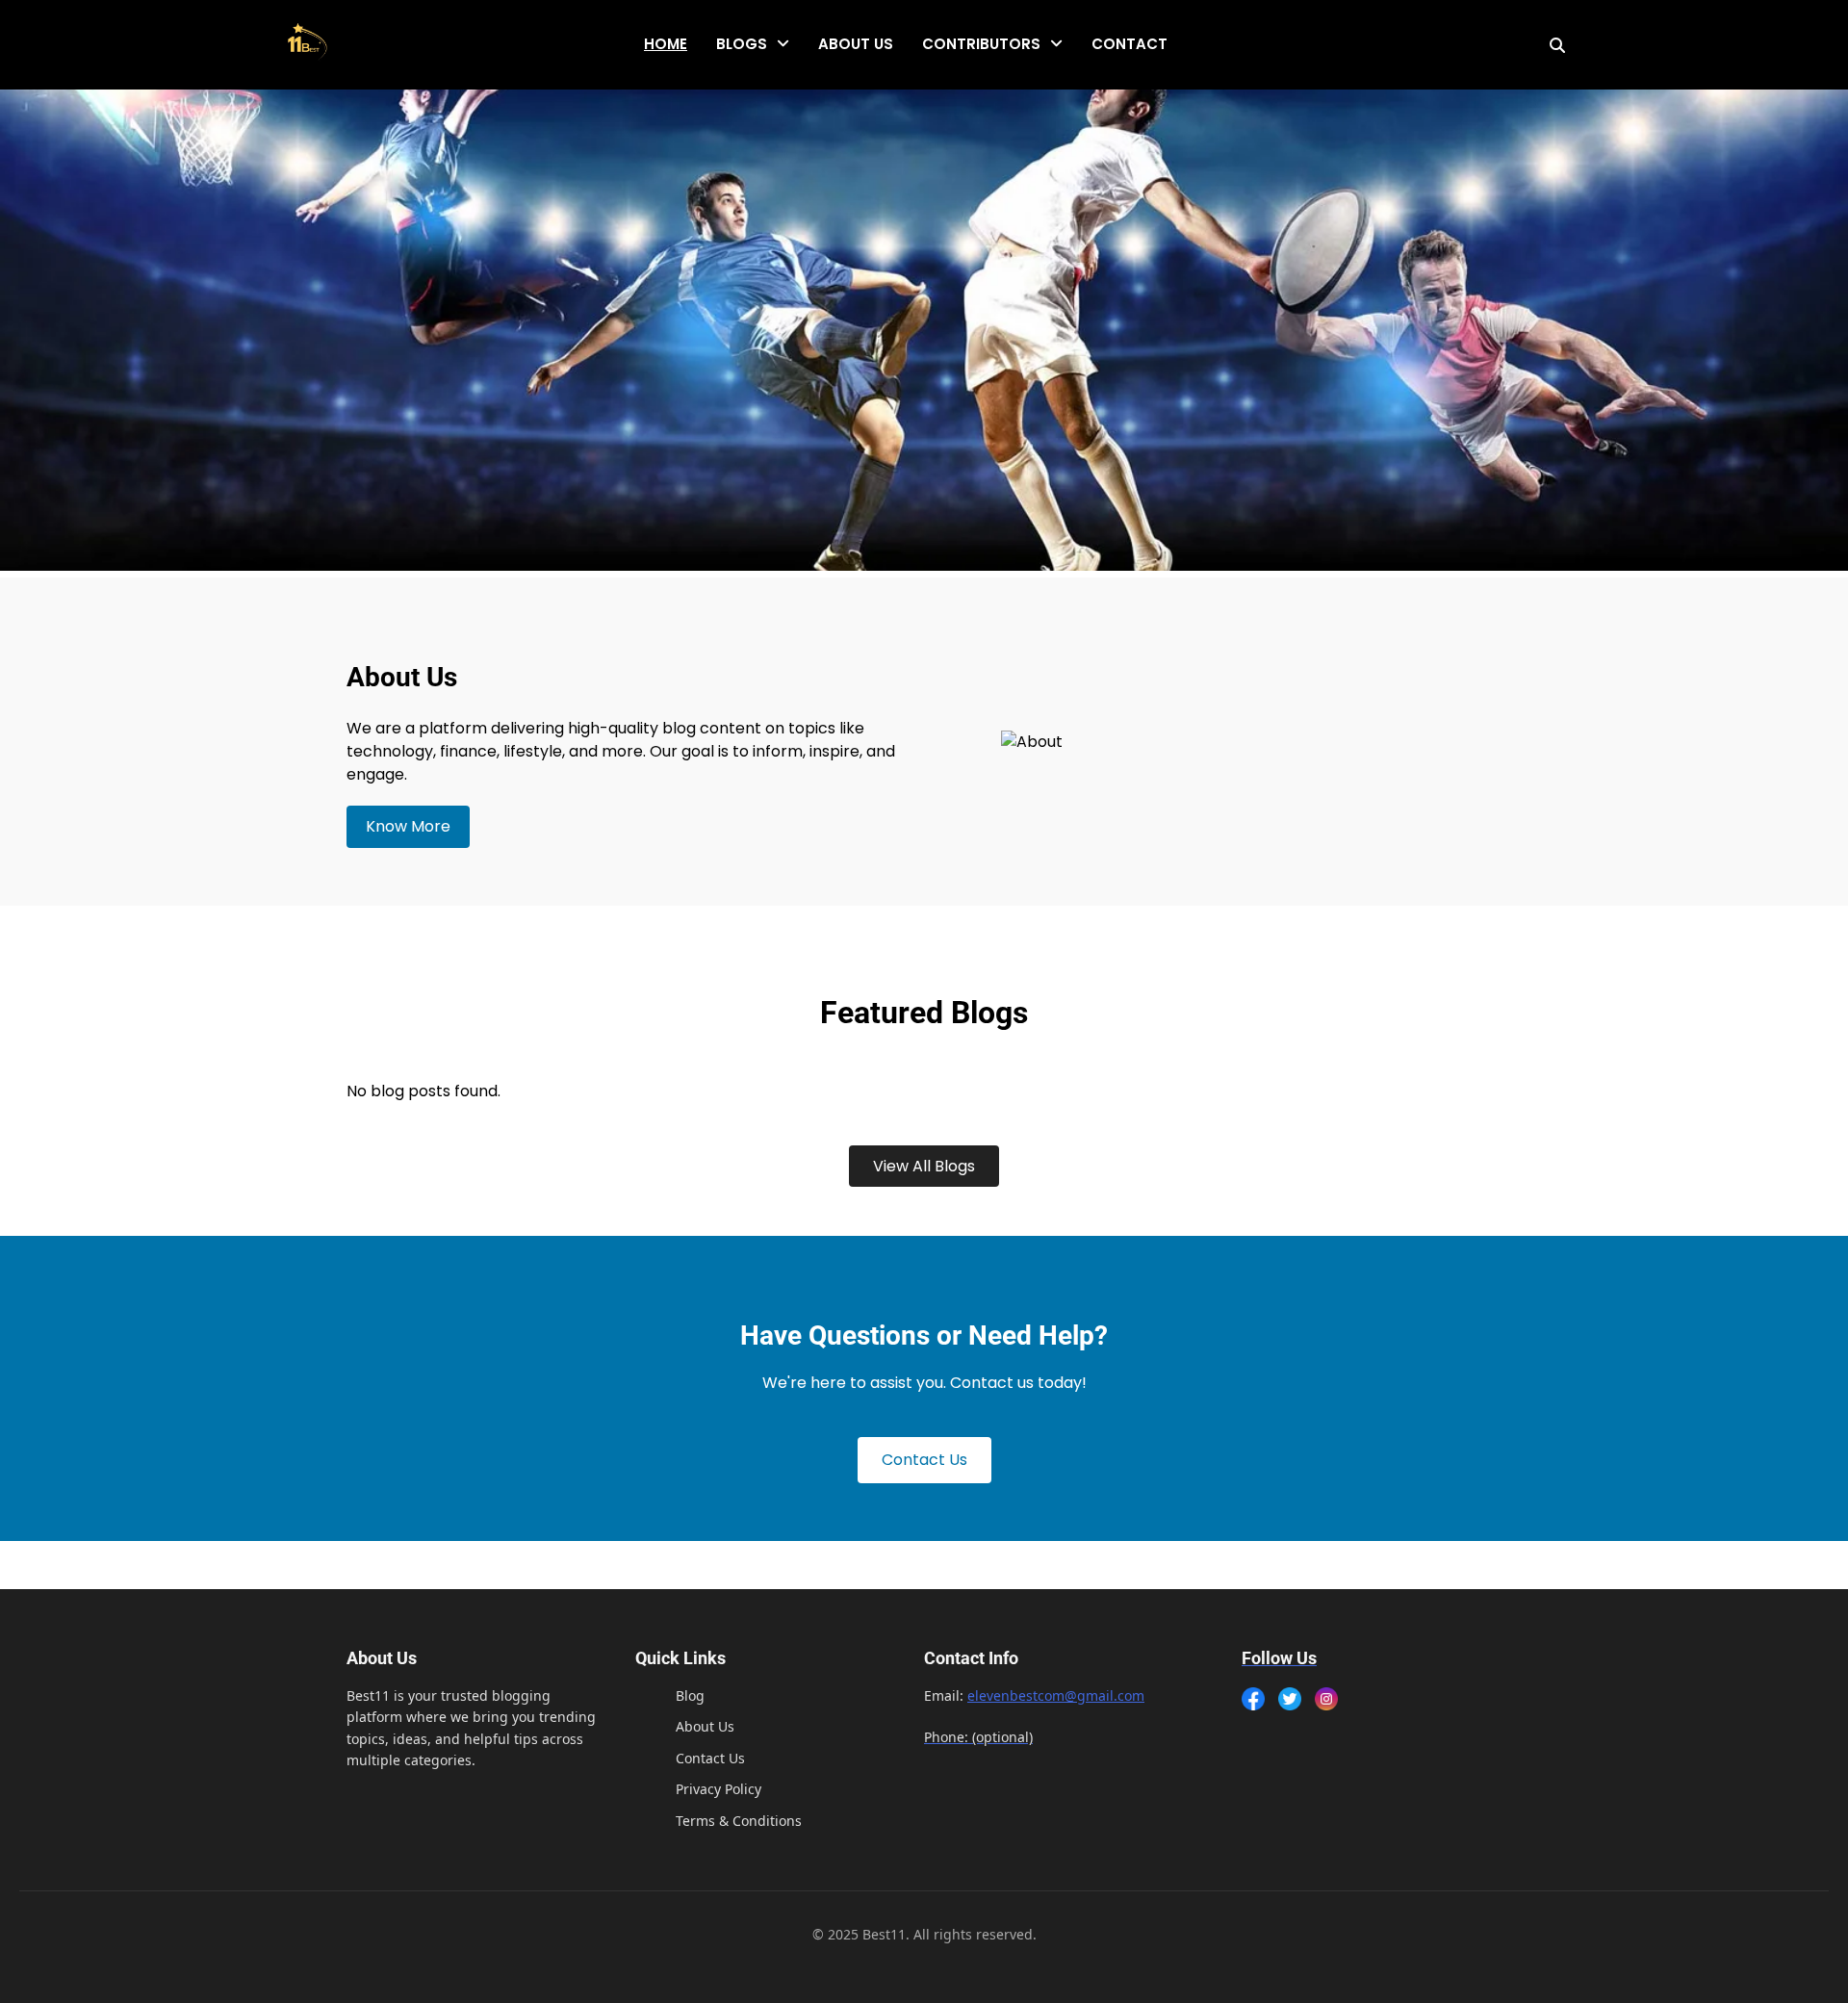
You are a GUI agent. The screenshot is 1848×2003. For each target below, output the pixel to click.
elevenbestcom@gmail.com (1056, 1695)
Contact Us (924, 1460)
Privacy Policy (719, 1789)
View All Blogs (924, 1166)
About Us (705, 1726)
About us (856, 44)
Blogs (742, 44)
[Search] (1557, 45)
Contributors (981, 44)
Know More (408, 826)
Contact (1129, 44)
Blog (690, 1695)
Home (666, 44)
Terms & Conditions (739, 1821)
